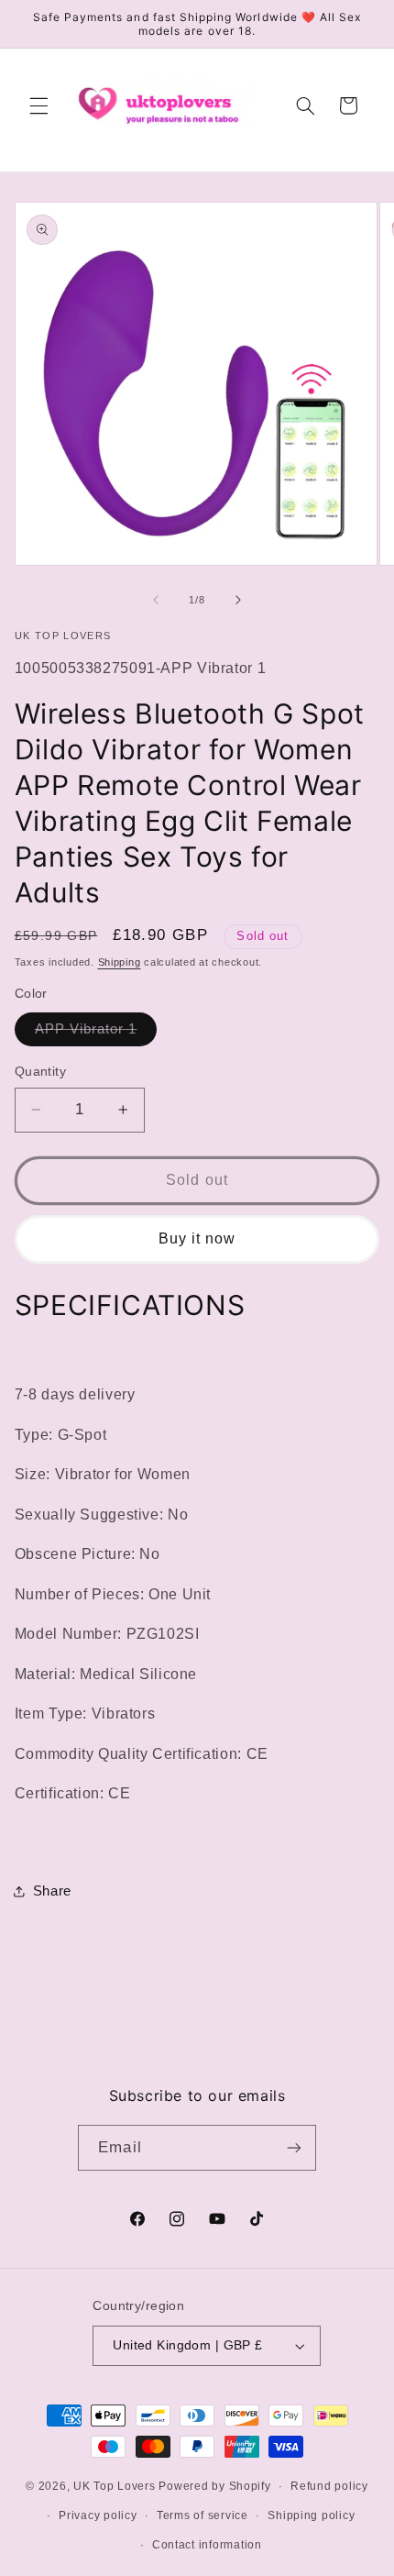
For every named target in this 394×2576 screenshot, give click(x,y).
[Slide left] (156, 600)
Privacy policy (98, 2515)
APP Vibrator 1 (96, 1034)
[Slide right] (238, 600)
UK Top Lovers (115, 2486)
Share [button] (52, 1891)
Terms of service (202, 2515)
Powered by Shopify (214, 2486)
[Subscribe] (293, 2147)
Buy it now (197, 1238)
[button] (38, 105)
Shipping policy (311, 2515)
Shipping (120, 962)
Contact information (207, 2545)
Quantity (40, 1072)
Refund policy (329, 2486)
